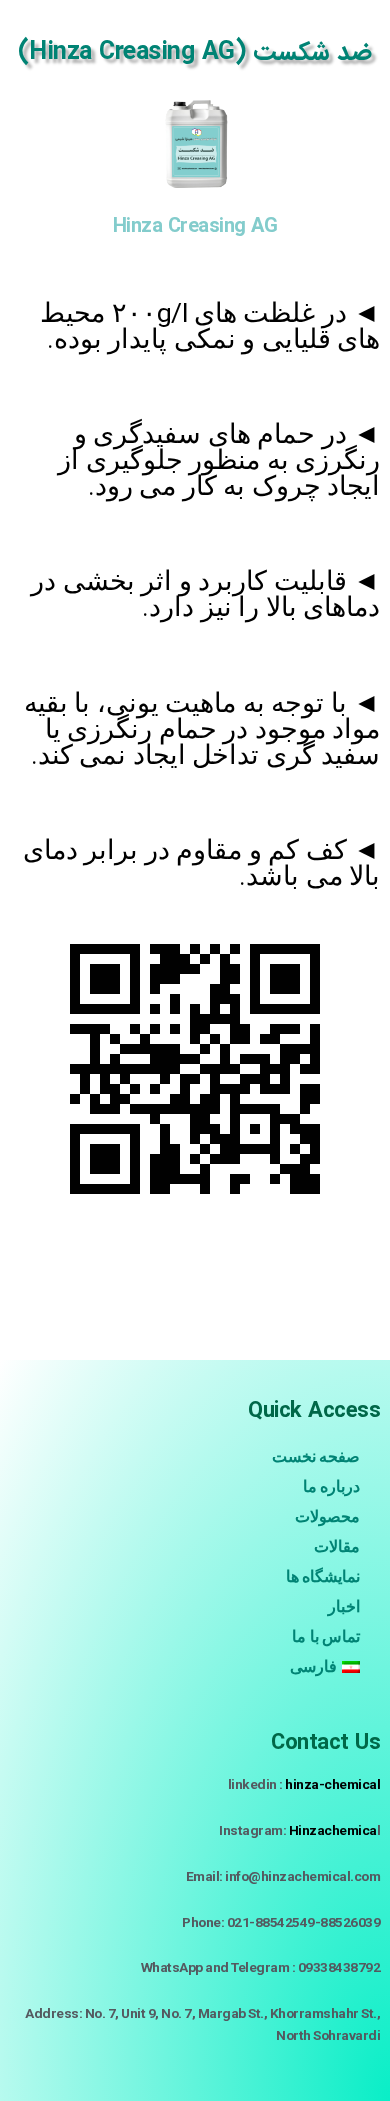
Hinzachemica (333, 1830)
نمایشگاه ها (323, 1576)
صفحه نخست (316, 1456)
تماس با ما (326, 1636)
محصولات (327, 1516)
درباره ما (332, 1486)
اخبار (344, 1606)
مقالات (337, 1546)
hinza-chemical (332, 1784)
